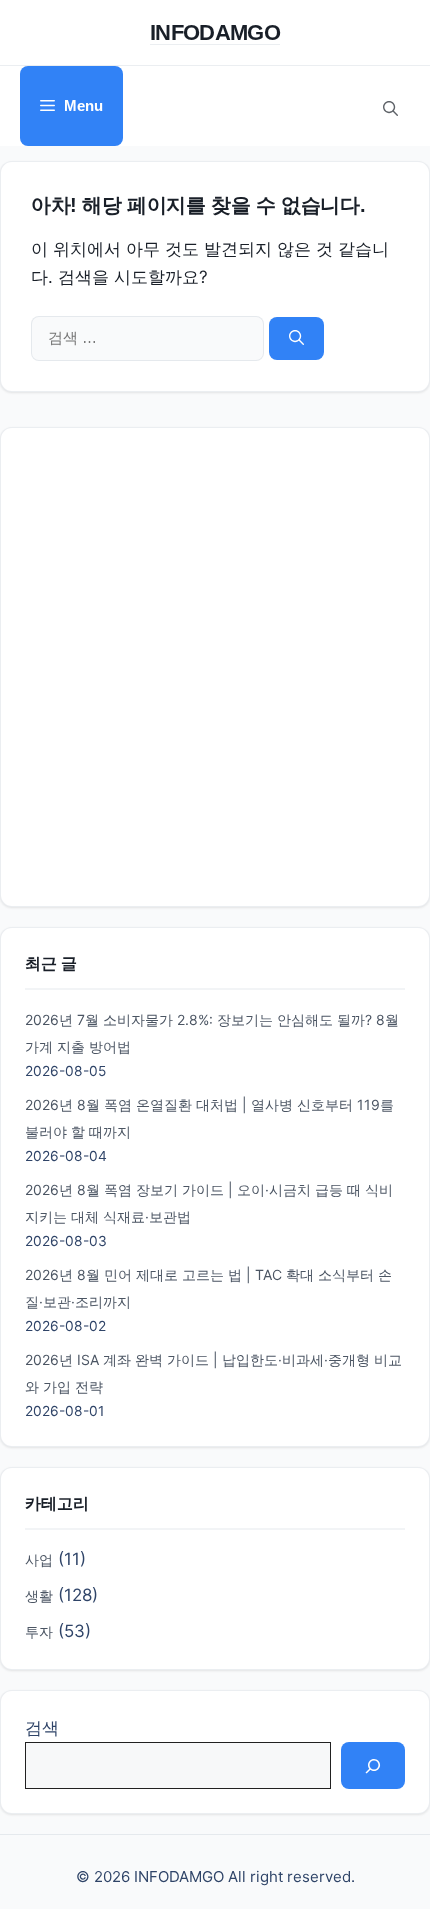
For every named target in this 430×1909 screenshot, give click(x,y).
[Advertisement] (215, 667)
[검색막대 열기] (390, 106)
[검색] (296, 338)
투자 (39, 1631)
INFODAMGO (215, 32)
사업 (39, 1559)
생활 (39, 1595)
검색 (42, 1728)
